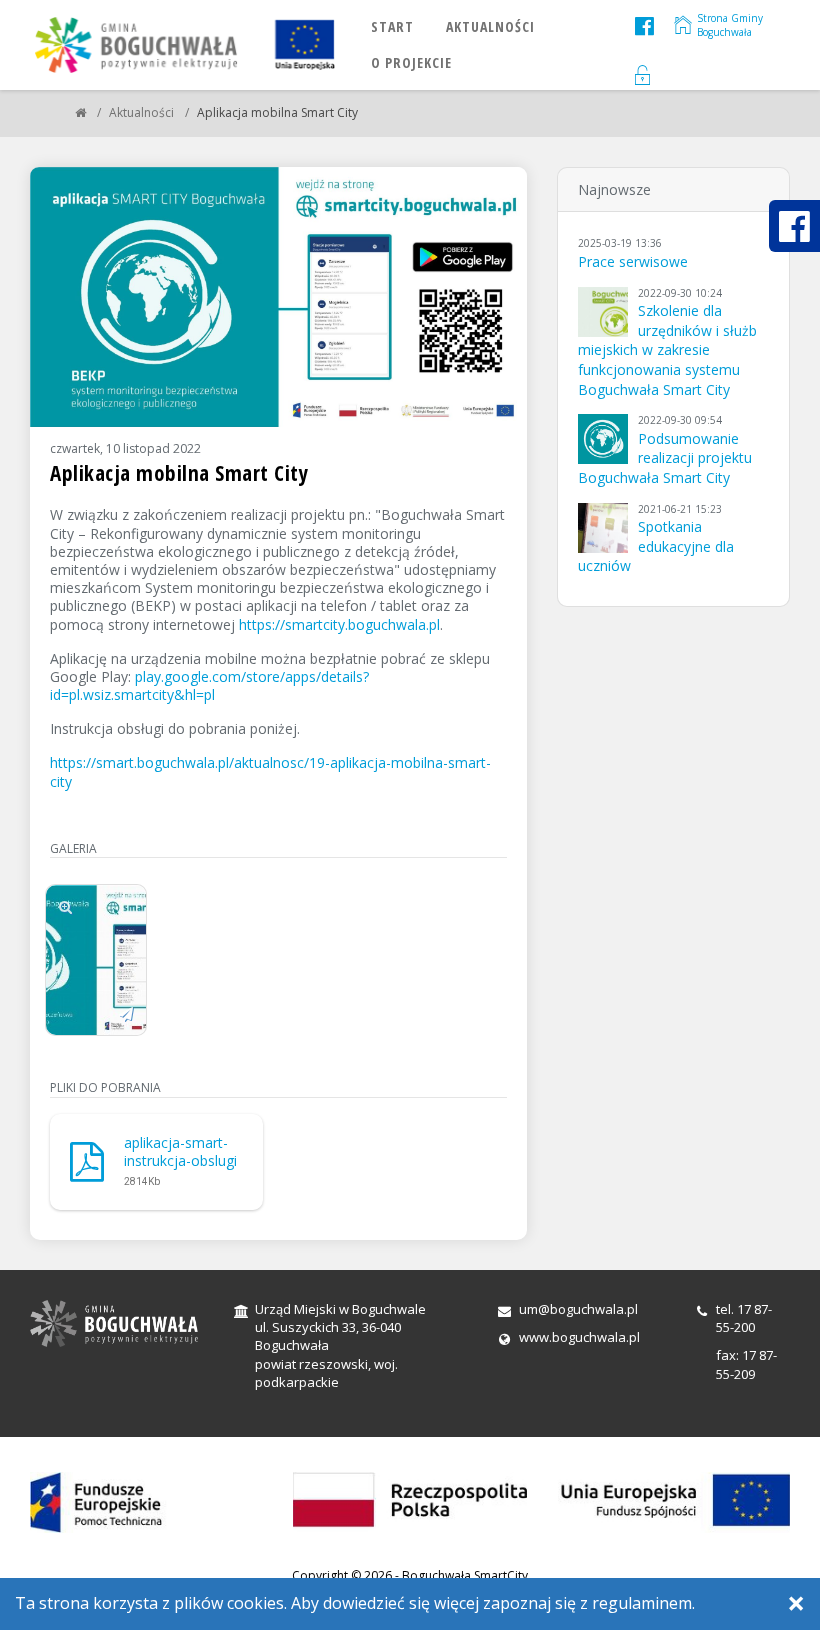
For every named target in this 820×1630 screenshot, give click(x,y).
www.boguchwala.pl (579, 1337)
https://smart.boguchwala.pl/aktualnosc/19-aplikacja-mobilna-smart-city (270, 771)
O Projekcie (411, 62)
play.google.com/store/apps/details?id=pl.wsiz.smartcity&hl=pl (209, 685)
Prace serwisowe (633, 261)
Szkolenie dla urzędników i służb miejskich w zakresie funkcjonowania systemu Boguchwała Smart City (667, 349)
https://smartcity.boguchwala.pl (339, 624)
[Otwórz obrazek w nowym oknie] (126, 1014)
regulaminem (642, 1603)
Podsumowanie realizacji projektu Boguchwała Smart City (665, 458)
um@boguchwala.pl (578, 1309)
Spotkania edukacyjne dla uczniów (656, 546)
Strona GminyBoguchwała (730, 25)
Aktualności (490, 26)
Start (392, 26)
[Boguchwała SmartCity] (80, 112)
